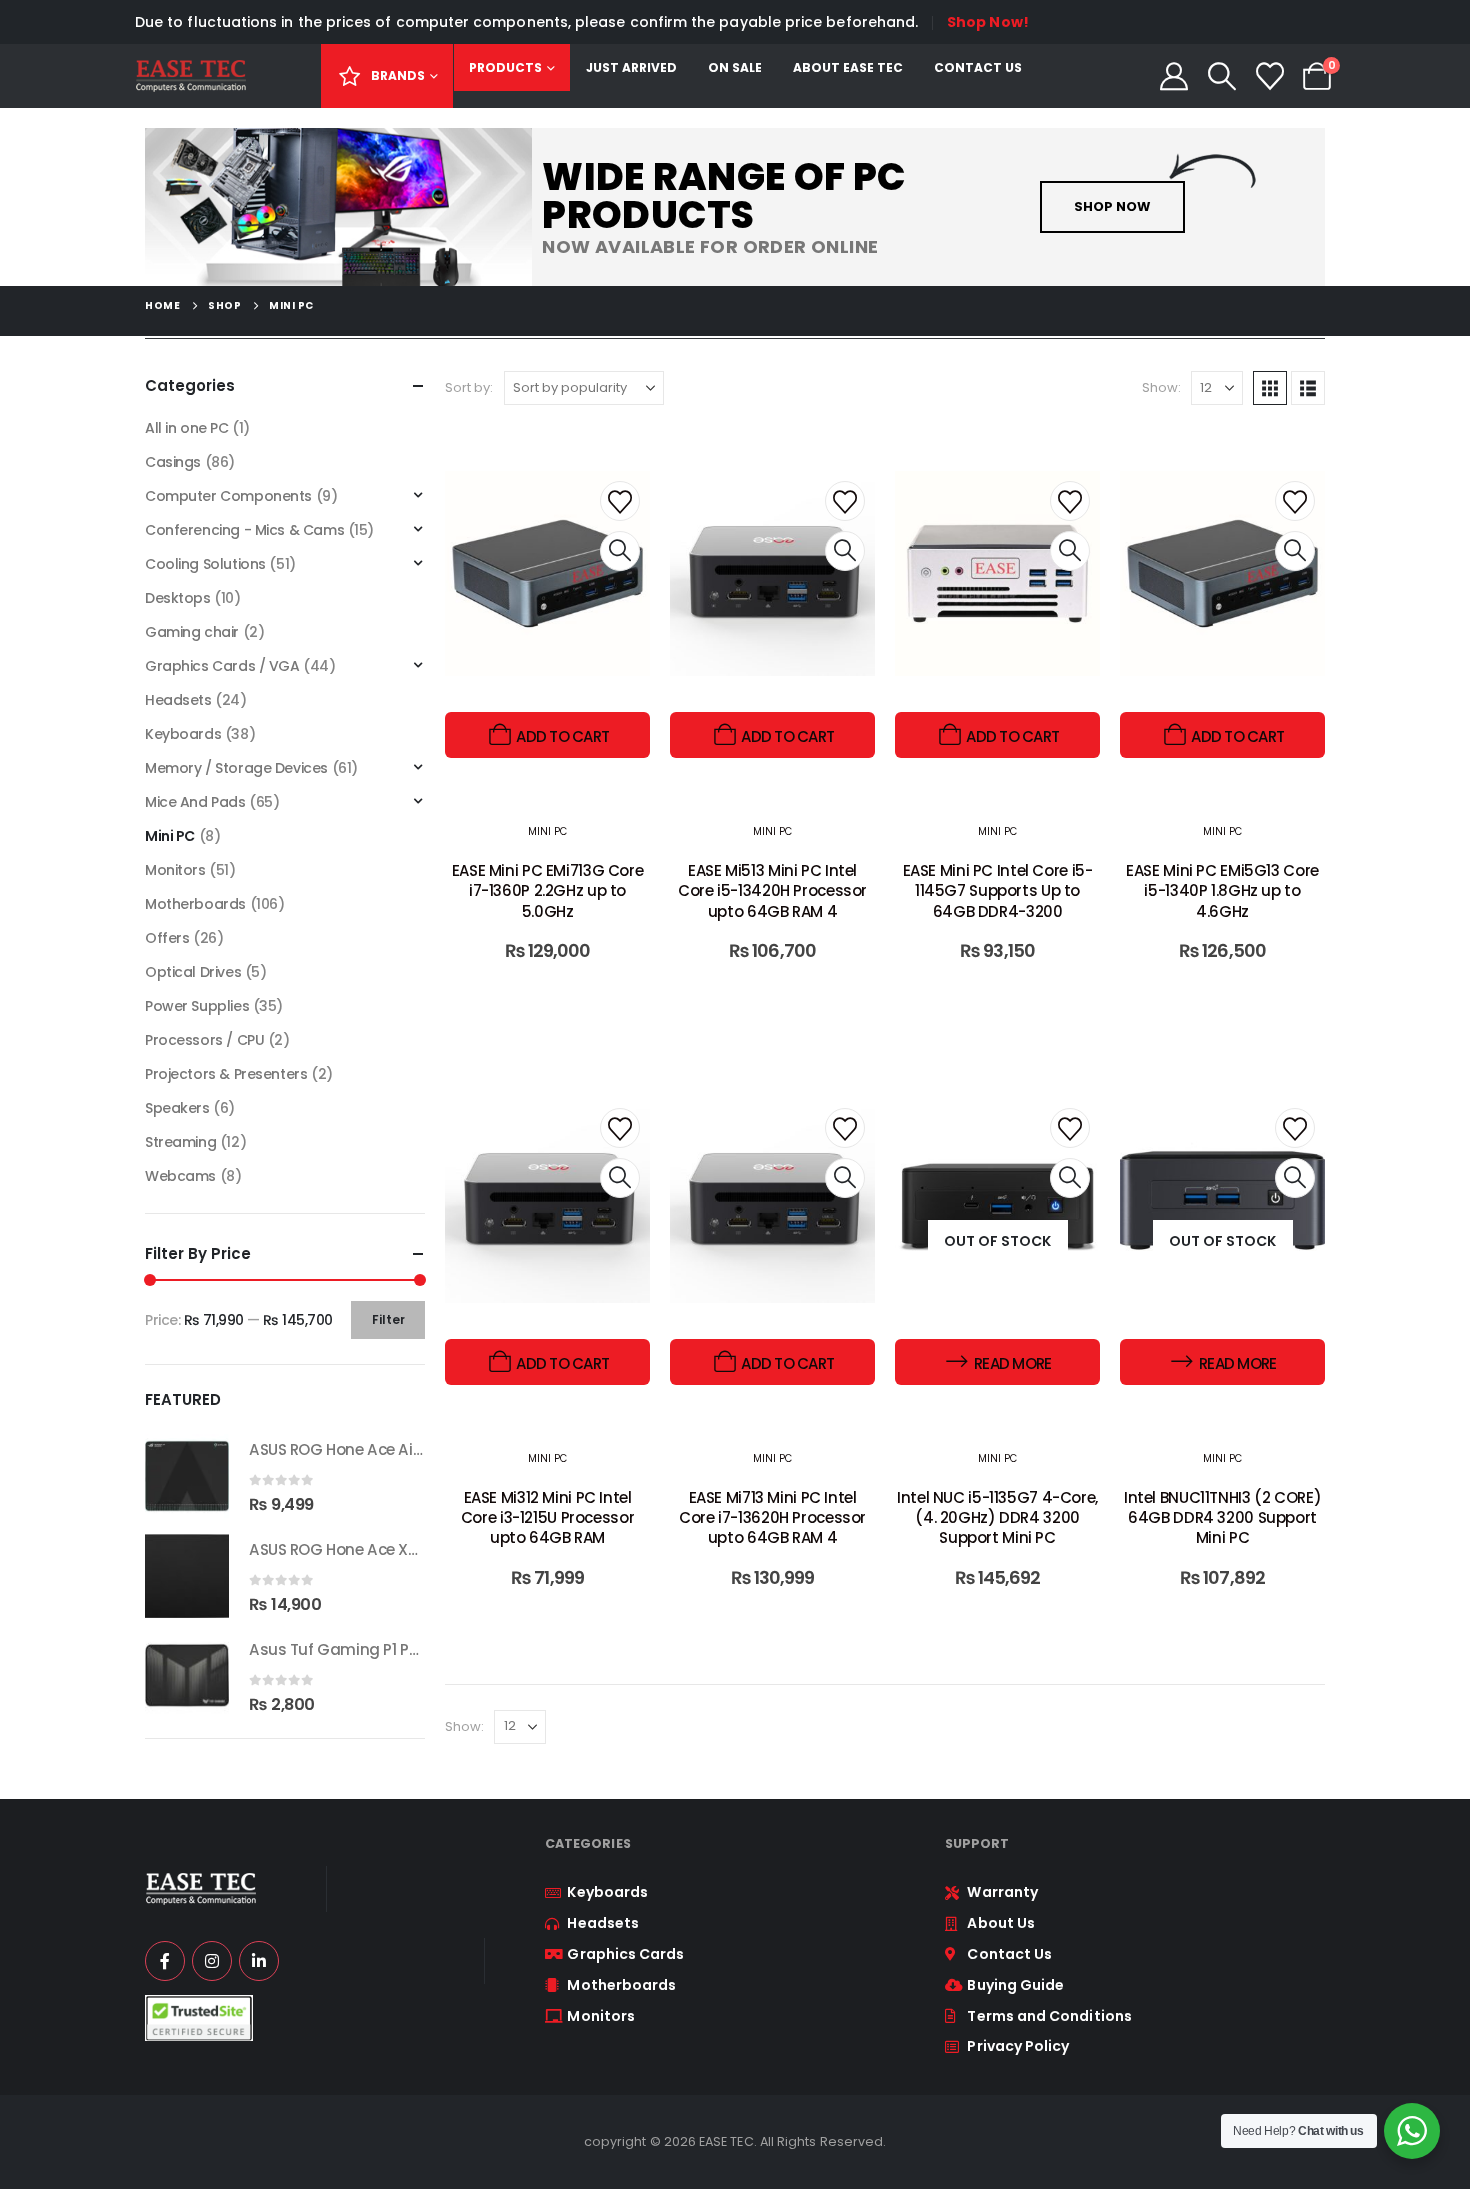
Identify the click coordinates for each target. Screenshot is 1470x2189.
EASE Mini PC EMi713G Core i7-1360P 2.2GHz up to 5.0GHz (548, 891)
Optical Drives (193, 972)
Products (505, 67)
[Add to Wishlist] (620, 501)
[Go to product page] (187, 1476)
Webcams (180, 1176)
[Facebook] (165, 1961)
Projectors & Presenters (226, 1074)
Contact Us (978, 67)
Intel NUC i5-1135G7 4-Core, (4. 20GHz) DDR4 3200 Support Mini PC (997, 1518)
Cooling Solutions (205, 564)
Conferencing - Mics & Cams (244, 530)
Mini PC (548, 831)
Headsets (178, 700)
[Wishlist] (1270, 76)
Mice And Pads (195, 802)
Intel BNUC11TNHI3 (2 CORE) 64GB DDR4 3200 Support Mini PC (1222, 1518)
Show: (1161, 387)
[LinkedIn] (259, 1961)
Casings (173, 462)
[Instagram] (212, 1961)
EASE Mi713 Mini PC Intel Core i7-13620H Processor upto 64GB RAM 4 (772, 1518)
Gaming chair (192, 632)
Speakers (177, 1108)
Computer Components (228, 496)
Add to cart (562, 736)
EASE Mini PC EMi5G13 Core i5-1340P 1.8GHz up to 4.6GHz (1222, 891)
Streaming (180, 1142)
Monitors (175, 870)
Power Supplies (197, 1006)
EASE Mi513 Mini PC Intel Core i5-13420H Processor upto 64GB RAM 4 (772, 891)
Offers (167, 938)
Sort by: (469, 387)
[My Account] (1175, 76)
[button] (1222, 76)
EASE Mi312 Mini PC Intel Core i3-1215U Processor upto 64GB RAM (547, 1518)
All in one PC (187, 428)
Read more (1012, 1363)
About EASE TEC (848, 67)
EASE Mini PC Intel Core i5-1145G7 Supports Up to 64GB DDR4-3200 (998, 891)
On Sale (735, 67)
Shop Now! (988, 22)
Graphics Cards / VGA (222, 666)
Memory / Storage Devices (236, 768)
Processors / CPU (204, 1040)
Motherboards (195, 904)
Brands (398, 75)
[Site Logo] (190, 76)
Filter (388, 1319)
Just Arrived (631, 67)
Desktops (178, 598)
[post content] (547, 614)
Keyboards (183, 734)
